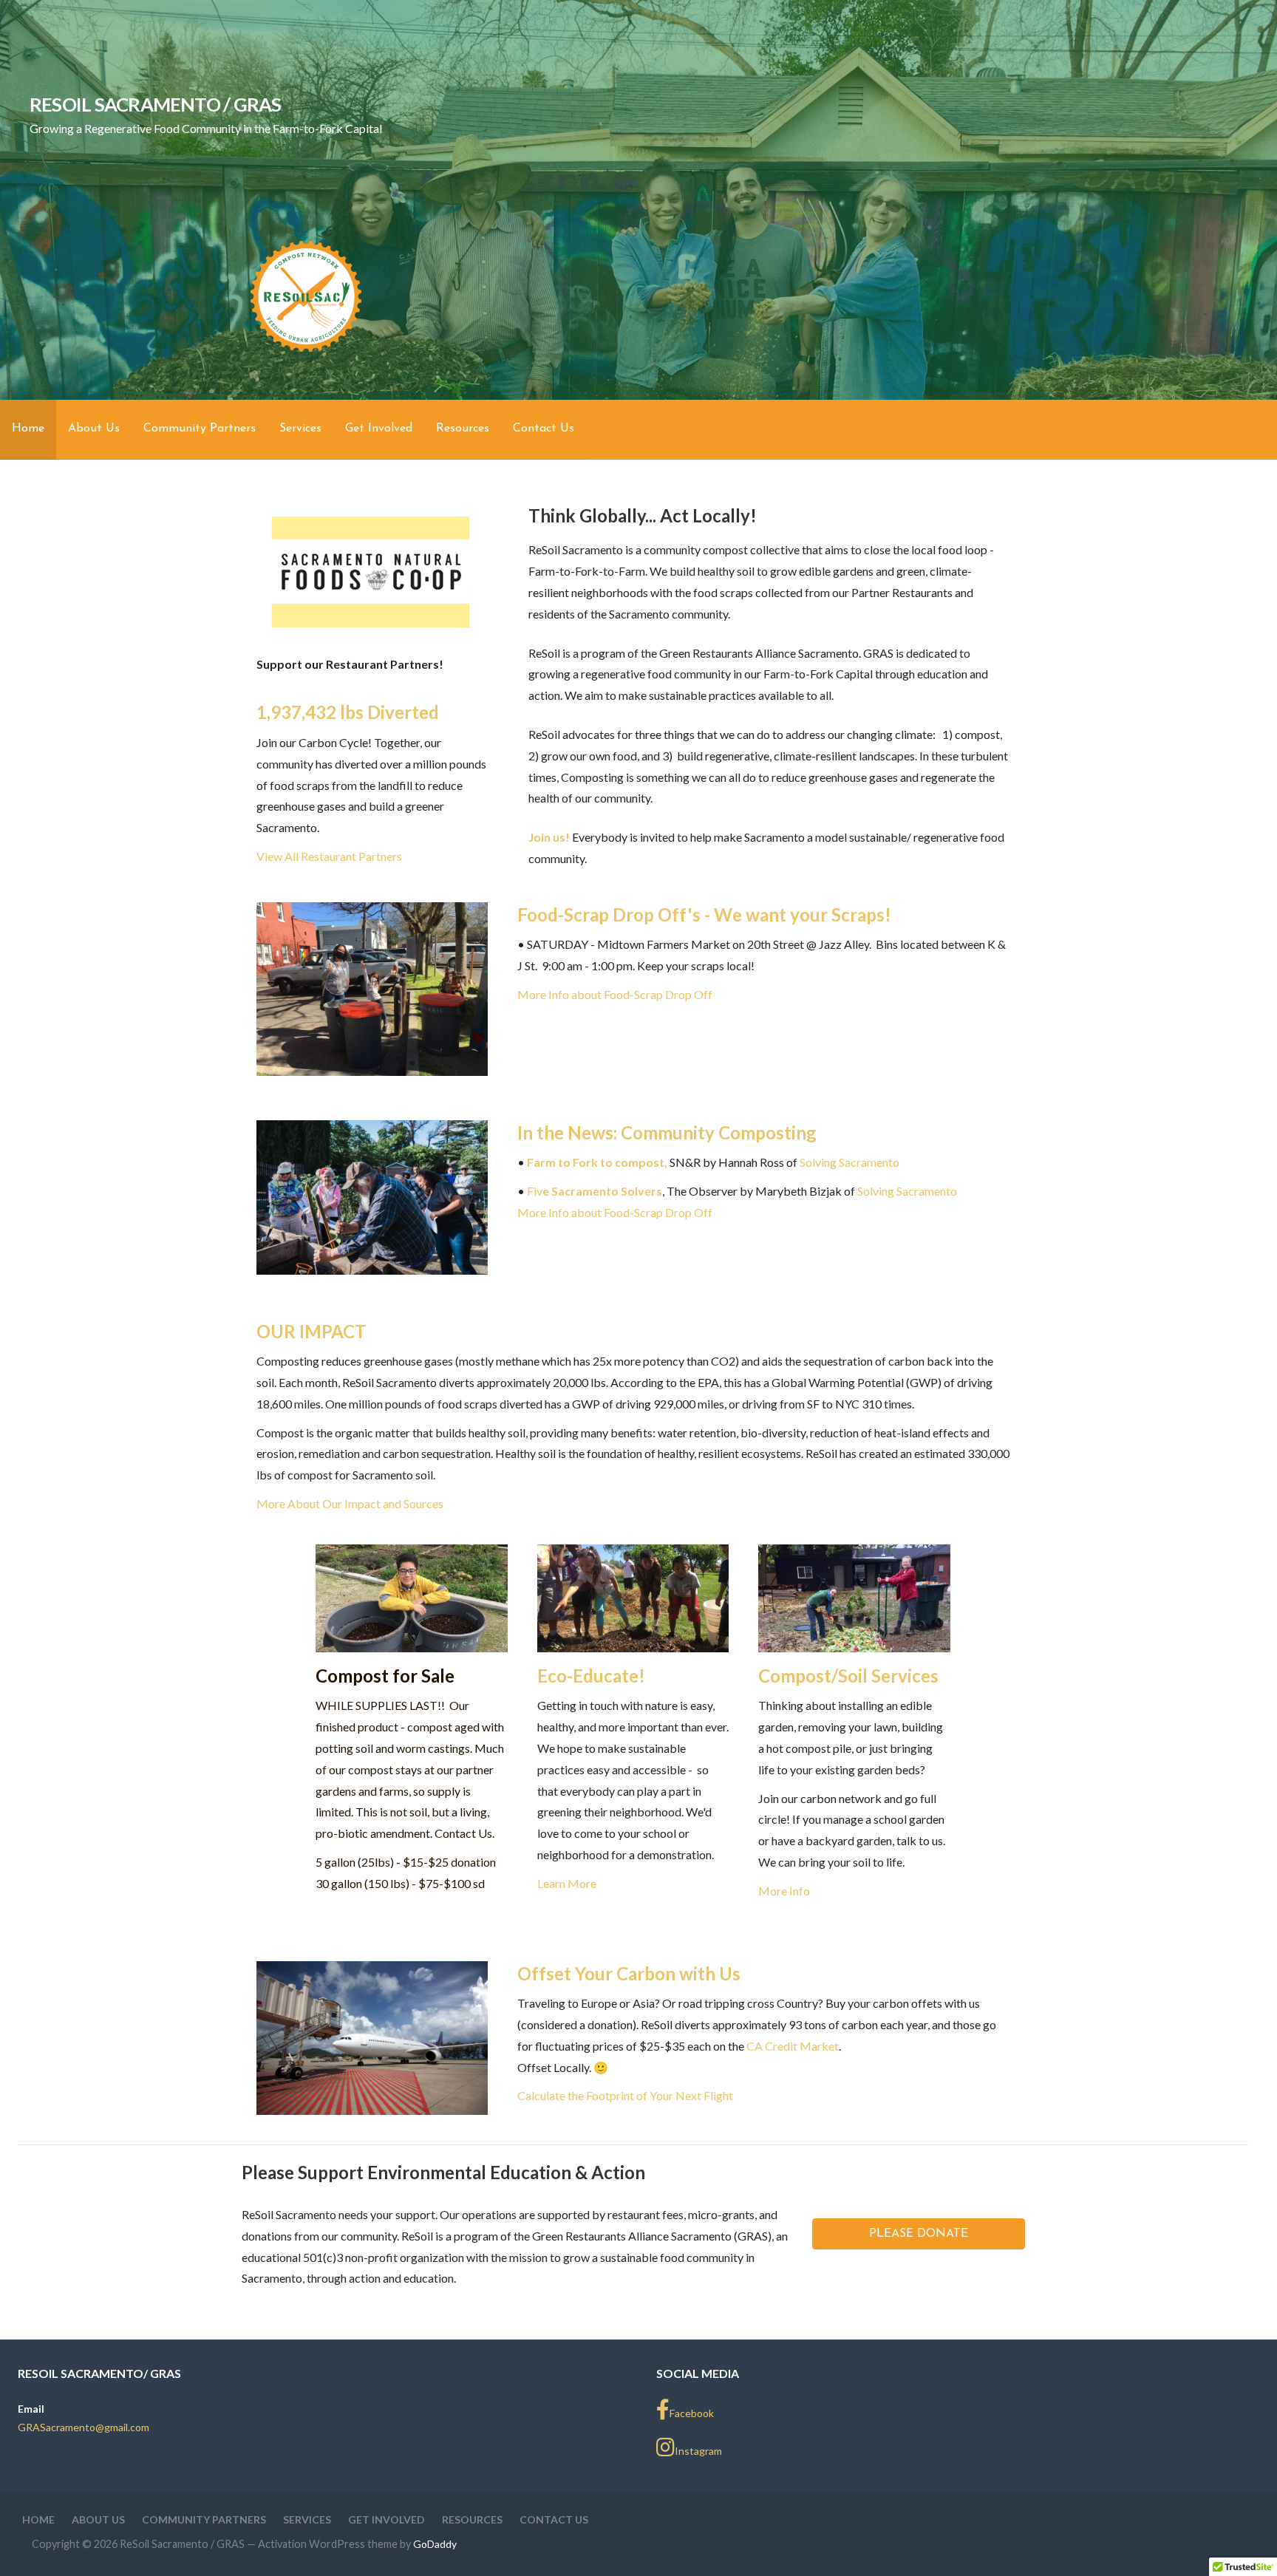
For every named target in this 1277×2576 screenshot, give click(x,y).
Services (300, 429)
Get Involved (379, 429)
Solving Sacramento (849, 1162)
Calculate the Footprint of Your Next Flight (625, 2095)
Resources (463, 429)
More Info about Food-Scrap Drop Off (615, 994)
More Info (784, 1891)
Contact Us (544, 429)
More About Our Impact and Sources (350, 1503)
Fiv (595, 1191)
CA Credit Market (793, 2046)
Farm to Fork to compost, (597, 1162)
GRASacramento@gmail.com (84, 2427)
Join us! (549, 837)
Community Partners (200, 429)
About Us (94, 429)
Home (28, 429)
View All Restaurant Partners (329, 856)
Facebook (692, 2413)
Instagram (698, 2451)
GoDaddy (435, 2544)
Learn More (567, 1883)
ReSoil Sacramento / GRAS (156, 104)
